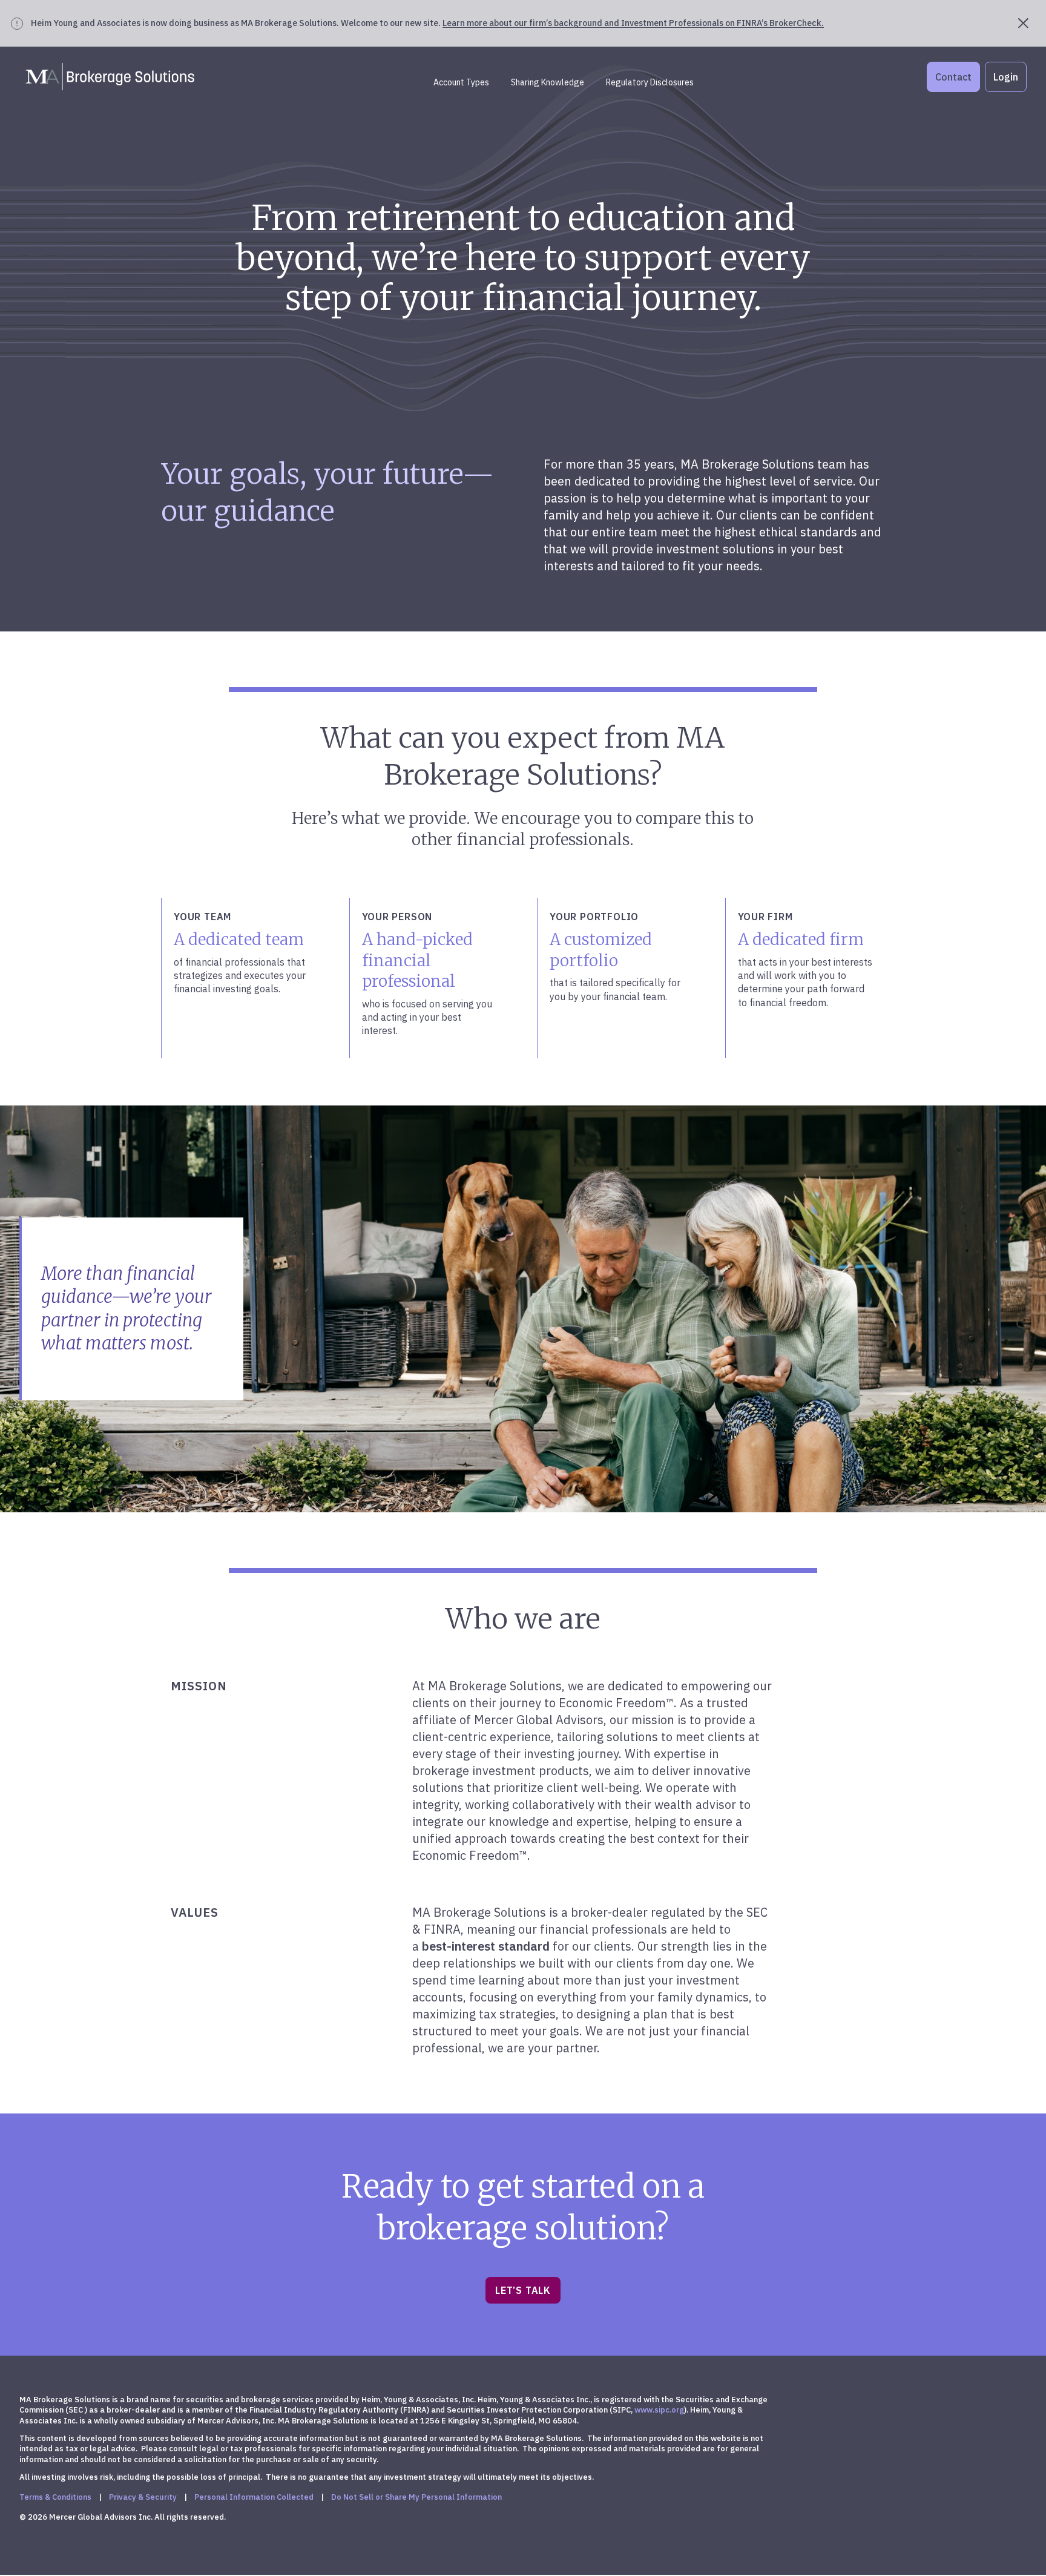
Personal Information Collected (254, 2497)
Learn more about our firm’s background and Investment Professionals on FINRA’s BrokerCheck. (633, 23)
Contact (953, 77)
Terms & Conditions (55, 2497)
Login (1006, 77)
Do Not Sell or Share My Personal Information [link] (416, 2497)
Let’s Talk (523, 2290)
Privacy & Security (143, 2497)
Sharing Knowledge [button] (548, 82)
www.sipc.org (659, 2410)
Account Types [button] (461, 82)
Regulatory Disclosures (650, 82)
